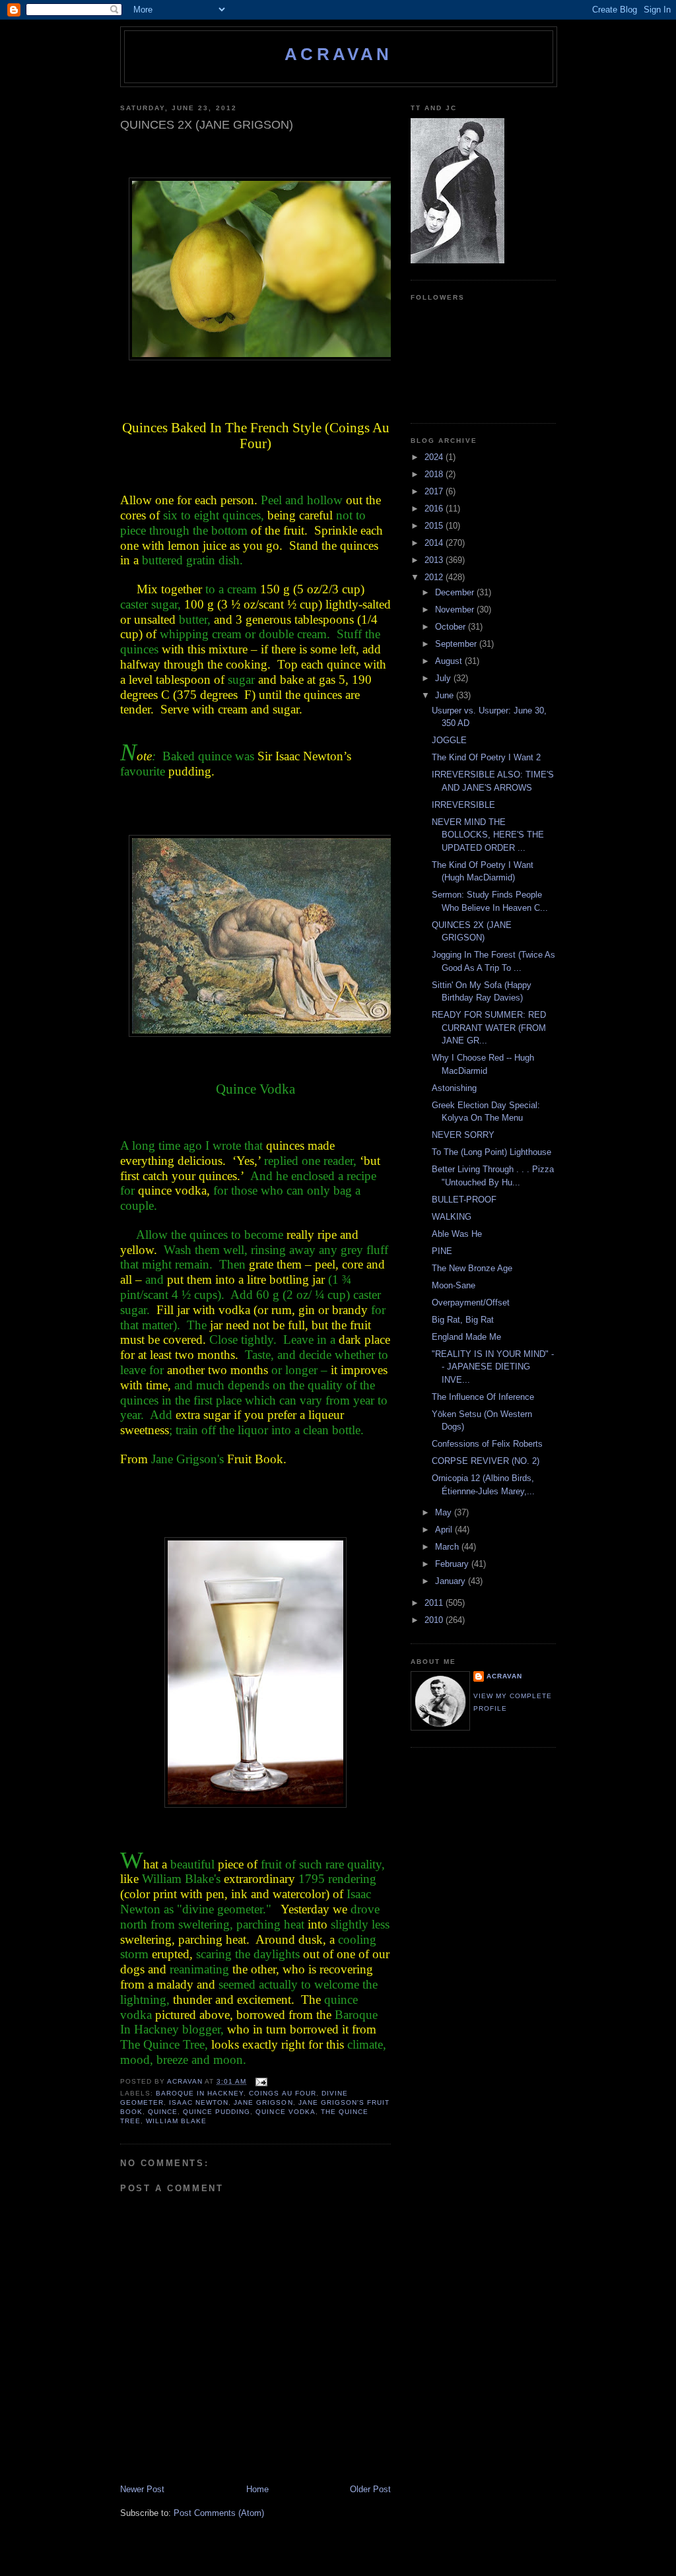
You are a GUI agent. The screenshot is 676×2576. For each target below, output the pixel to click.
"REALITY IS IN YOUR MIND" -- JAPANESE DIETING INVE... (493, 1367)
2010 (435, 1620)
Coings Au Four (282, 2093)
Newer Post (142, 2489)
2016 (435, 509)
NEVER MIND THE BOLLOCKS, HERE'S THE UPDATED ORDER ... (488, 835)
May (445, 1512)
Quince (163, 2112)
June (446, 695)
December (456, 592)
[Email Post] (260, 2081)
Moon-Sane (454, 1285)
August (450, 661)
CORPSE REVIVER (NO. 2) (486, 1461)
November (456, 610)
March (448, 1547)
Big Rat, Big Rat (463, 1320)
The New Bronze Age (472, 1268)
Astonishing (454, 1088)
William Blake (176, 2121)
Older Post (370, 2489)
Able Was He (457, 1234)
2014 (435, 543)
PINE (442, 1251)
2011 (435, 1603)
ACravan (338, 54)
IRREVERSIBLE (463, 805)
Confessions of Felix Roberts (487, 1444)
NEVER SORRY (463, 1135)
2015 (435, 526)
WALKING (452, 1217)
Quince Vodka (285, 2112)
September (457, 644)
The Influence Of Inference (483, 1397)
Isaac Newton (199, 2102)
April (445, 1530)
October (452, 627)
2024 (435, 457)
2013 (435, 560)
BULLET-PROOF (464, 1200)
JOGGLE (449, 740)
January (452, 1581)
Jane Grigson (263, 2102)
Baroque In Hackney (200, 2093)
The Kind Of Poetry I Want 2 (486, 757)
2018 (435, 474)
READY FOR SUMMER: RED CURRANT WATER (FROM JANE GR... (489, 1028)
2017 (435, 491)
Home (257, 2489)
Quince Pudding (217, 2112)
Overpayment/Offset (471, 1303)
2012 (435, 577)
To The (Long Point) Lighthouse (491, 1152)
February (453, 1564)
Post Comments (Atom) (219, 2513)
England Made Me (466, 1337)
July (444, 678)
